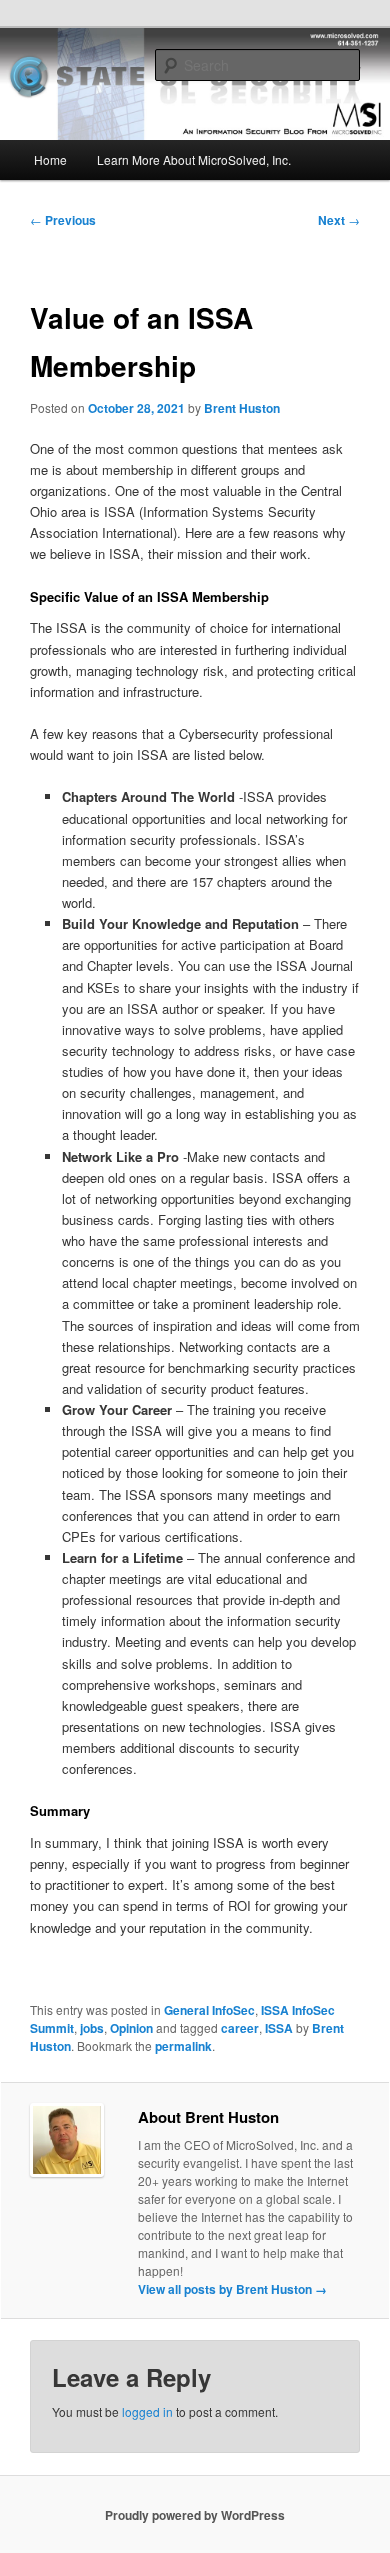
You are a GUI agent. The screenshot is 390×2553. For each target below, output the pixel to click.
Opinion (131, 2028)
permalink (183, 2046)
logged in (147, 2411)
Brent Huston (242, 408)
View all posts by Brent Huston (232, 2289)
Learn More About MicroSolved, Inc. (194, 159)
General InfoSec (209, 2010)
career (240, 2028)
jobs (92, 2028)
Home (50, 159)
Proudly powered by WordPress (195, 2515)
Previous (63, 220)
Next (339, 220)
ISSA (279, 2028)
